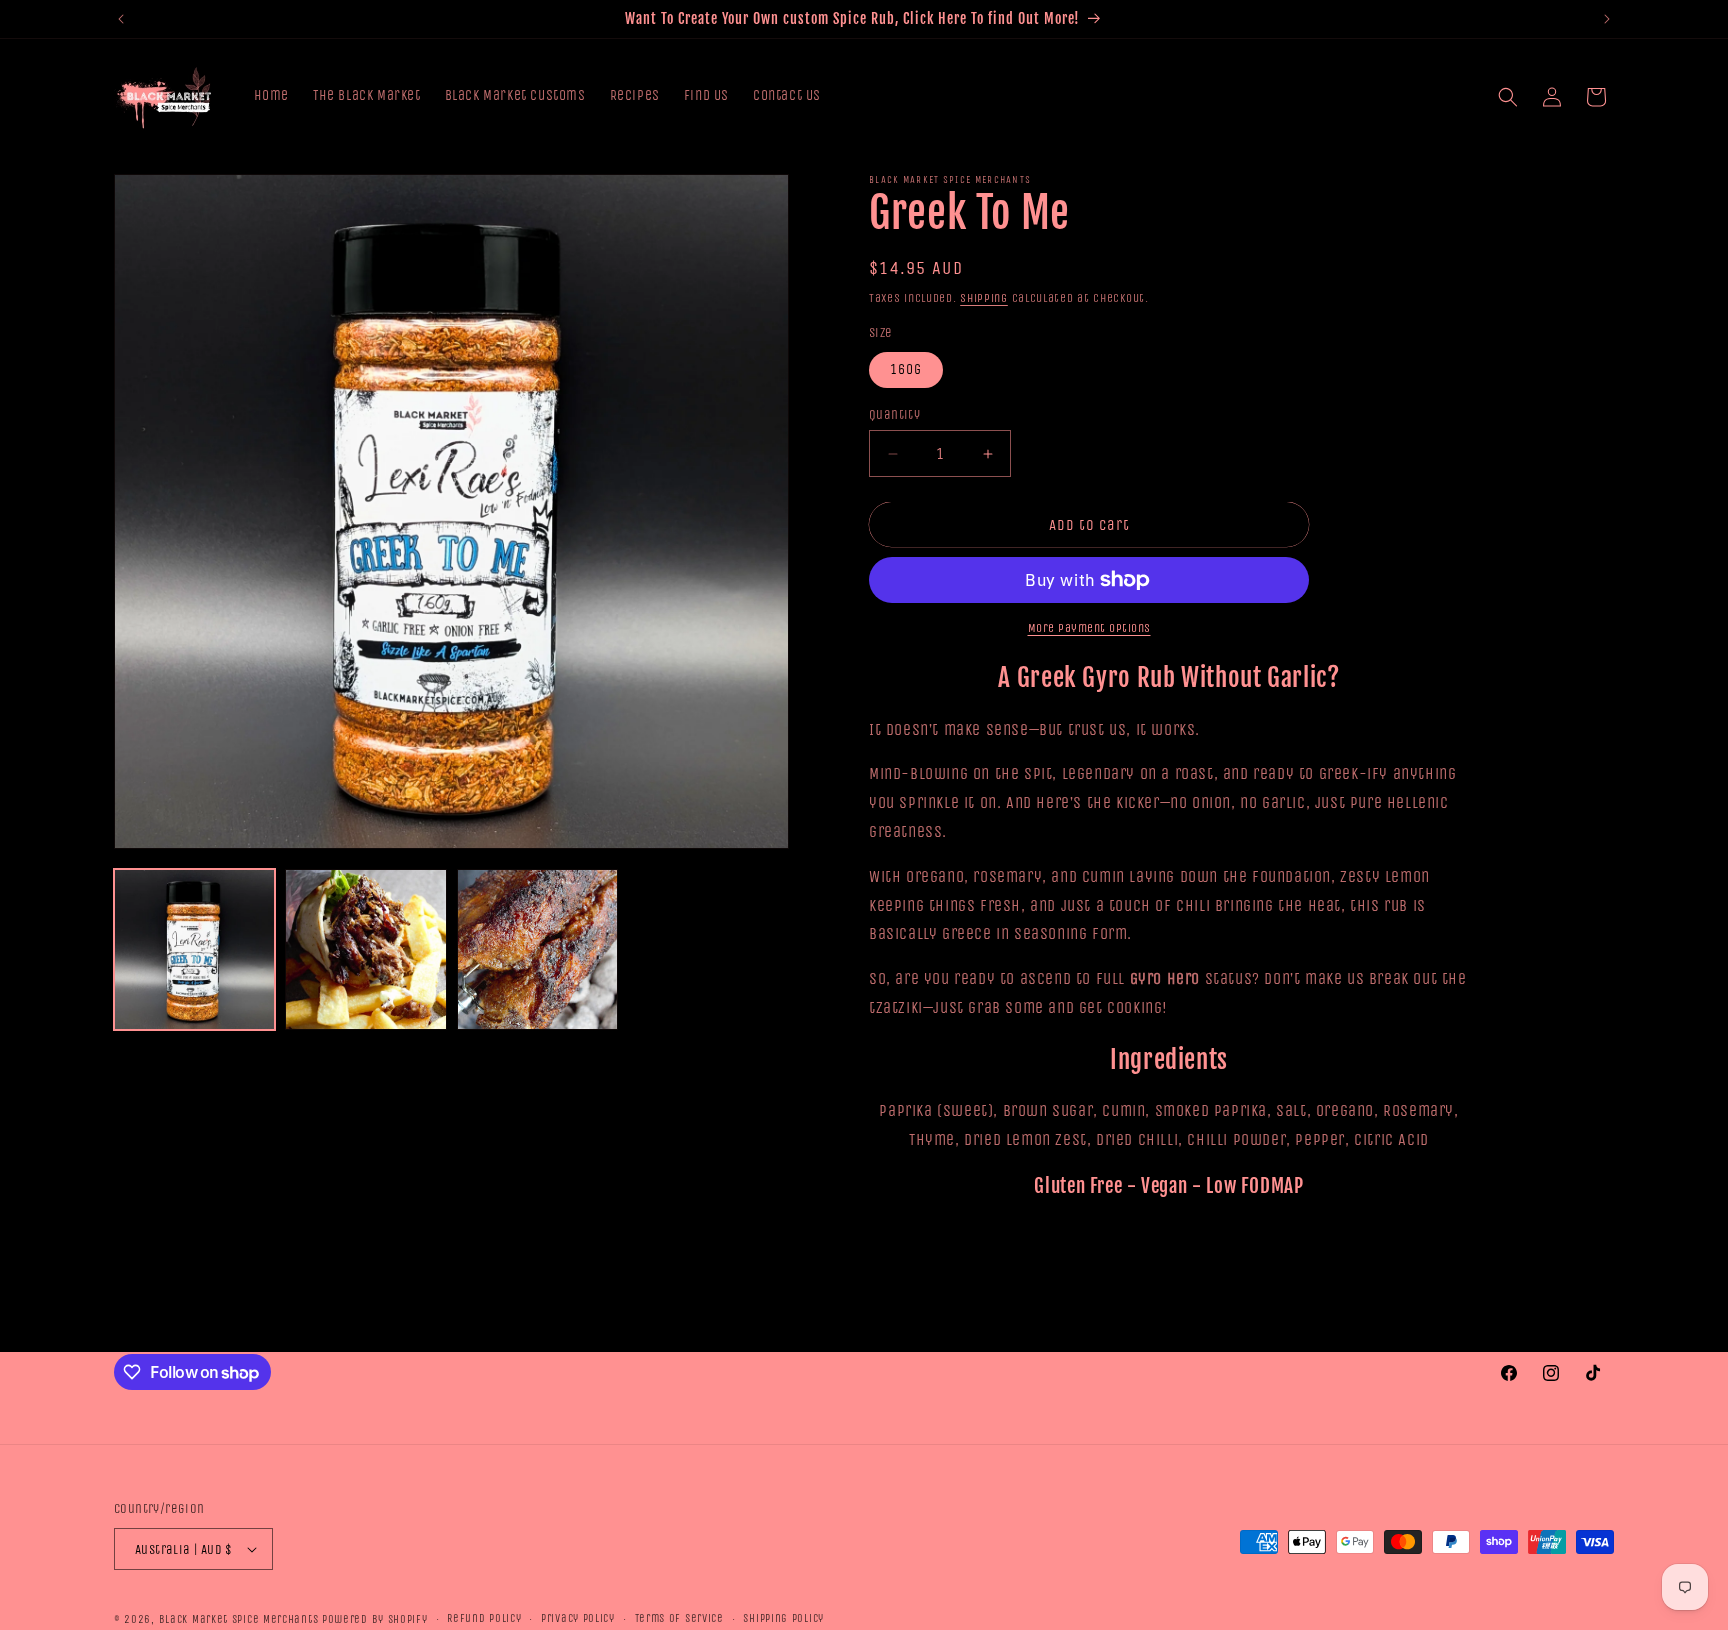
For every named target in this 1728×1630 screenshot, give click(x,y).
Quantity (894, 414)
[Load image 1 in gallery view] (194, 949)
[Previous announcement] (121, 19)
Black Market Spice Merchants (239, 1619)
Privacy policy (578, 1618)
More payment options (1089, 628)
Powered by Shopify (375, 1619)
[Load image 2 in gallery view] (365, 949)
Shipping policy (783, 1618)
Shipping (984, 298)
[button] (1508, 97)
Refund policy (484, 1618)
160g (906, 369)
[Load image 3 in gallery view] (537, 949)
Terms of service (679, 1618)
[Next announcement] (1607, 19)
